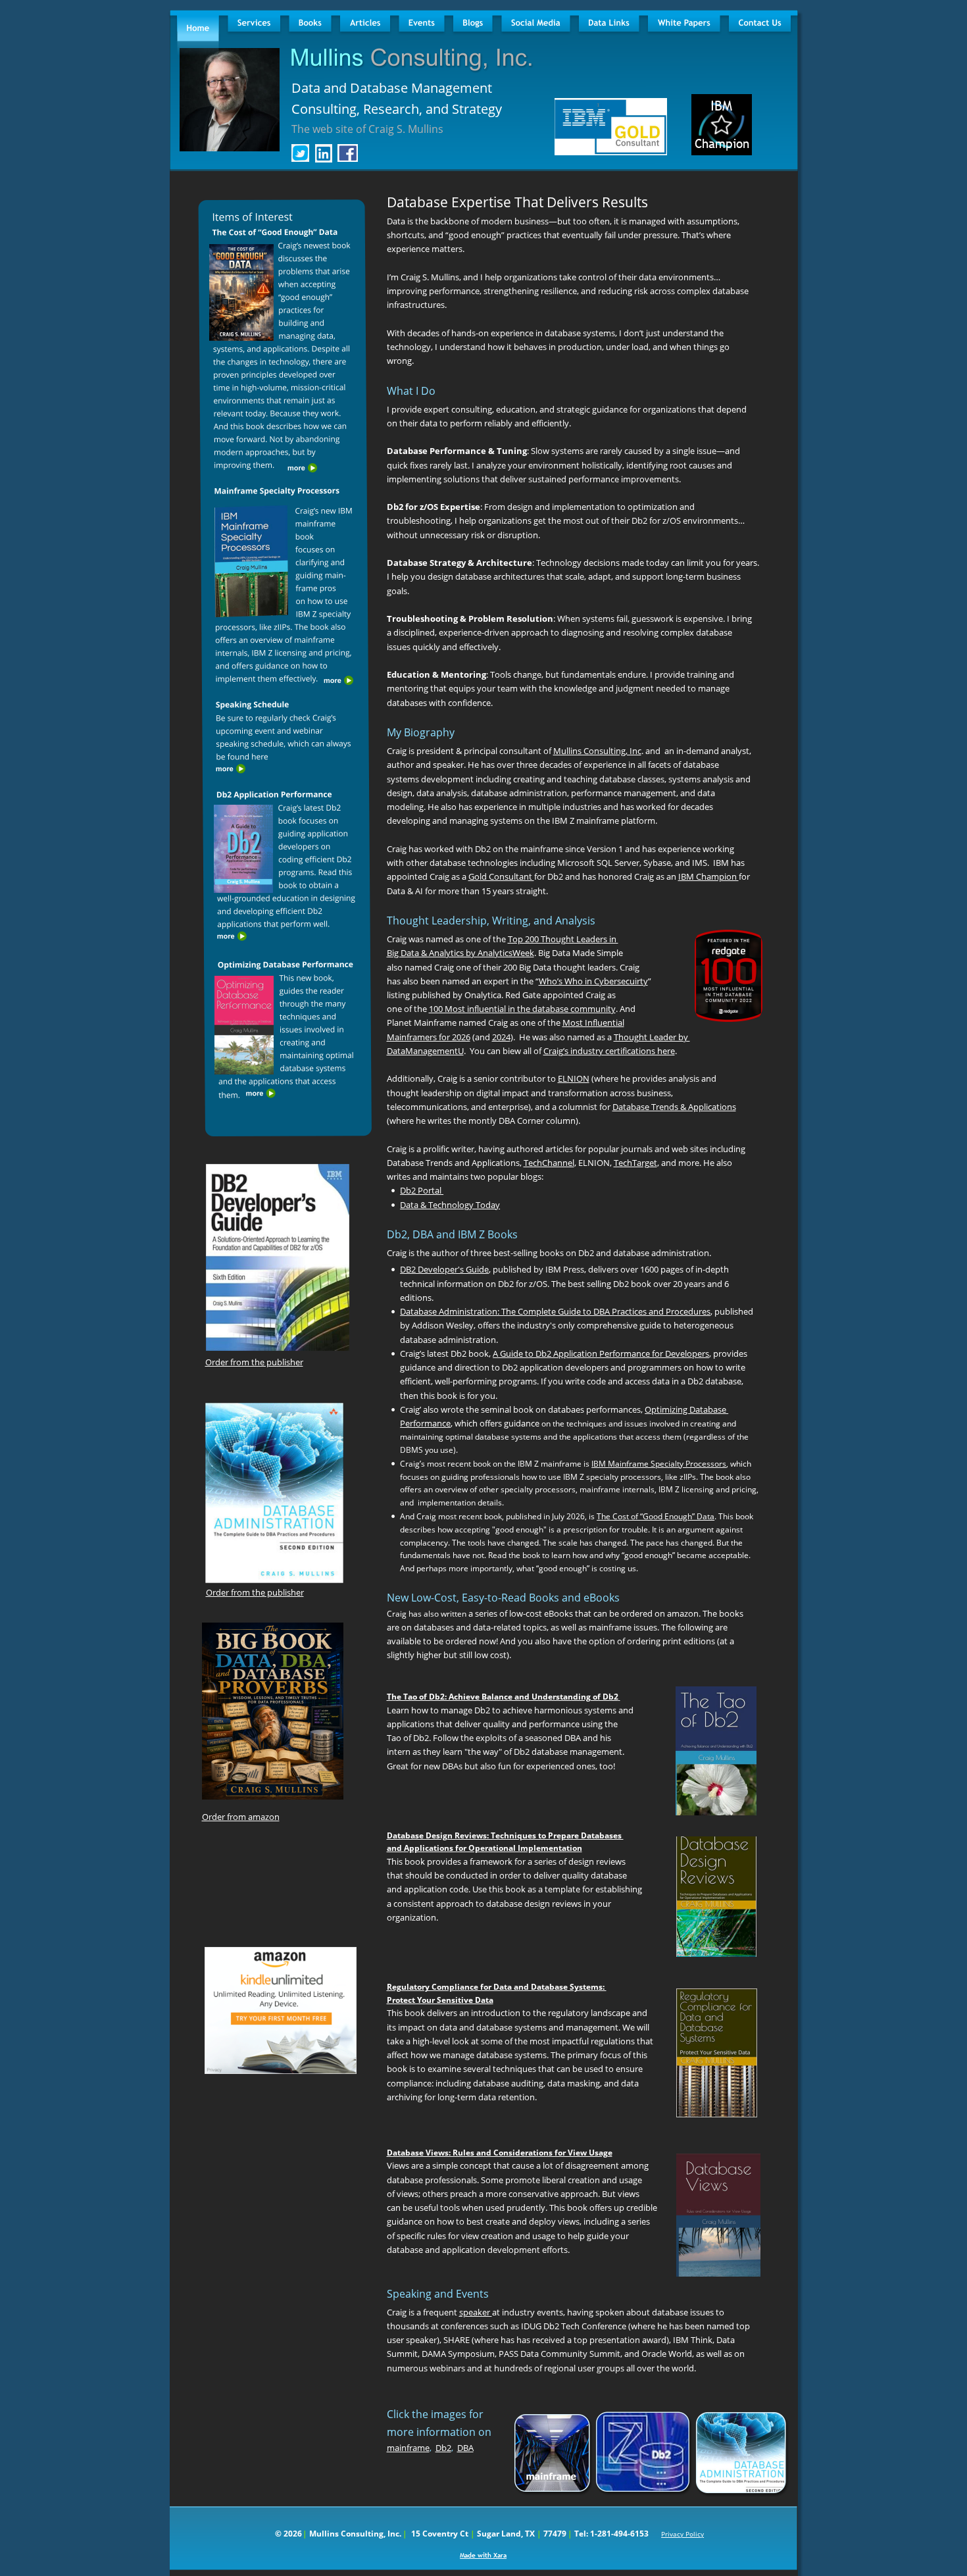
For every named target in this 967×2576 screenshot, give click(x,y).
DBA (465, 2448)
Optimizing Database (686, 1409)
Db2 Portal (422, 1190)
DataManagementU (425, 1051)
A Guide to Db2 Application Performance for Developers (601, 1353)
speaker (476, 2312)
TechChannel (549, 1163)
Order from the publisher (254, 1362)
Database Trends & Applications (674, 1107)
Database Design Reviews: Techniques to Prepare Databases (505, 1835)
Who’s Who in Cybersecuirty (593, 981)
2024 (501, 1037)
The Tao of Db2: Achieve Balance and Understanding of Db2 (503, 1697)
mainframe (408, 2448)
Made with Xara (483, 2555)
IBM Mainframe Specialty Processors (659, 1464)
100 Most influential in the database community (522, 1009)
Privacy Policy (682, 2534)
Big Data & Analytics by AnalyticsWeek (460, 953)
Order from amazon (241, 1817)
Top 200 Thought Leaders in (563, 939)
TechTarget (635, 1163)
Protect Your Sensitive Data (440, 2000)
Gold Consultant (501, 876)
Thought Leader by (652, 1037)
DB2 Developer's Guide (444, 1269)
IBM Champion (708, 876)
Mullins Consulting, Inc (597, 751)
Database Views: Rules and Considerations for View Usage (500, 2153)
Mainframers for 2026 (429, 1037)
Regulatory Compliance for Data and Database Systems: (497, 1987)
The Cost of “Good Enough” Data (656, 1516)
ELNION (574, 1078)
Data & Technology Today (450, 1205)
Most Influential (593, 1023)
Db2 (443, 2448)
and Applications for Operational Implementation (484, 1848)
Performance (425, 1423)
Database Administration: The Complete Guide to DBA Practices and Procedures (555, 1311)
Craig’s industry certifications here (609, 1051)
